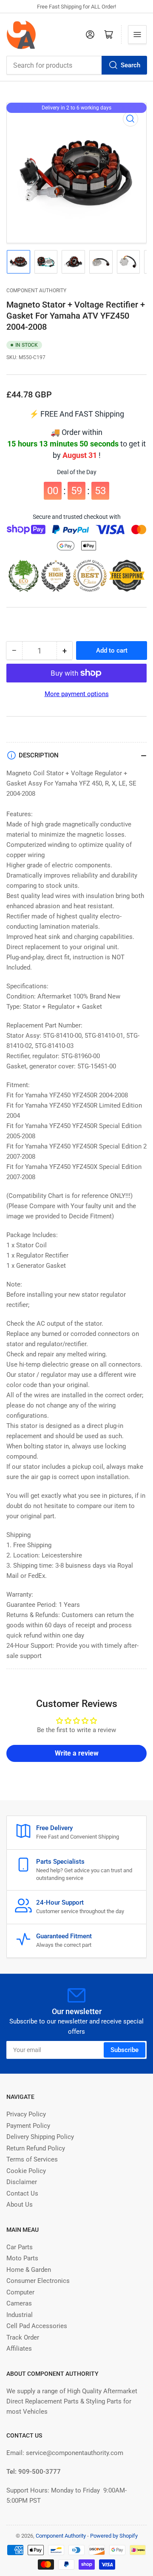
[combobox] (76, 65)
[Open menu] (137, 35)
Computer (20, 2292)
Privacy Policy (26, 2114)
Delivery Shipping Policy (40, 2137)
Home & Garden (29, 2270)
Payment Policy (28, 2126)
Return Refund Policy (36, 2148)
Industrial (20, 2315)
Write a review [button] (77, 1753)
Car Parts (20, 2247)
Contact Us (22, 2193)
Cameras (19, 2303)
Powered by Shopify (114, 2536)
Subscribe (125, 2050)
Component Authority (36, 291)
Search (130, 65)
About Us (20, 2205)
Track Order (23, 2337)
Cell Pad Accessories (37, 2326)
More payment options (77, 694)
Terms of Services (32, 2159)
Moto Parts (22, 2258)
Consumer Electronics (38, 2281)
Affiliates (19, 2349)
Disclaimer (22, 2182)
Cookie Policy (26, 2171)
